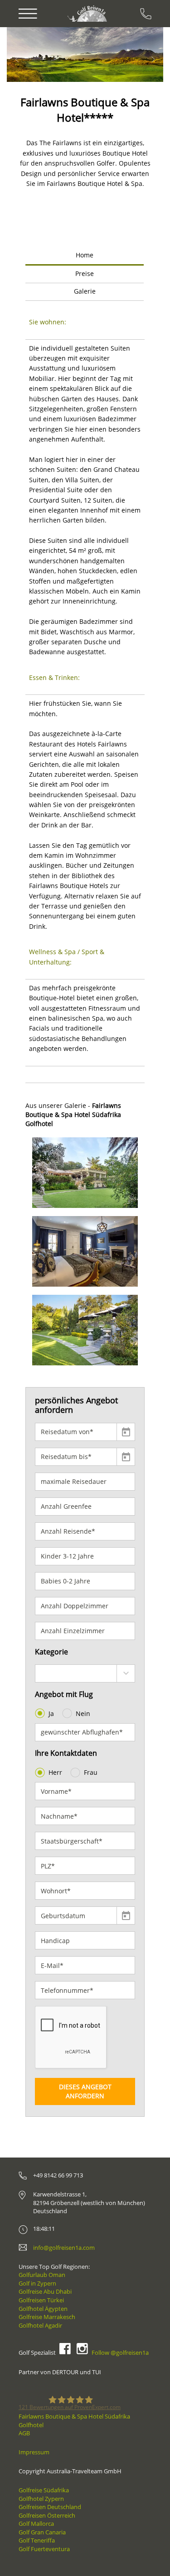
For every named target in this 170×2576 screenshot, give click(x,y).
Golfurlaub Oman (42, 2275)
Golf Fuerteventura (44, 2549)
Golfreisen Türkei (41, 2300)
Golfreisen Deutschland (50, 2507)
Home (85, 255)
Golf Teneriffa (37, 2540)
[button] (33, 55)
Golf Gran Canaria (42, 2532)
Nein (83, 1713)
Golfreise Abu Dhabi (45, 2291)
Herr (55, 1772)
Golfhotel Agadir (40, 2325)
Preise (85, 273)
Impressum (34, 2452)
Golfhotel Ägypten (43, 2309)
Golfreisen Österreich (47, 2515)
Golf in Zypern (37, 2283)
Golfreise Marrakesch (47, 2317)
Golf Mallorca (36, 2524)
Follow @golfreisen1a (120, 2353)
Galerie (85, 291)
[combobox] (85, 1673)
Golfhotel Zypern (41, 2499)
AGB (24, 2433)
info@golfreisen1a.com (64, 2248)
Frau (91, 1772)
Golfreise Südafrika (44, 2490)
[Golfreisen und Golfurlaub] (88, 13)
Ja (51, 1713)
